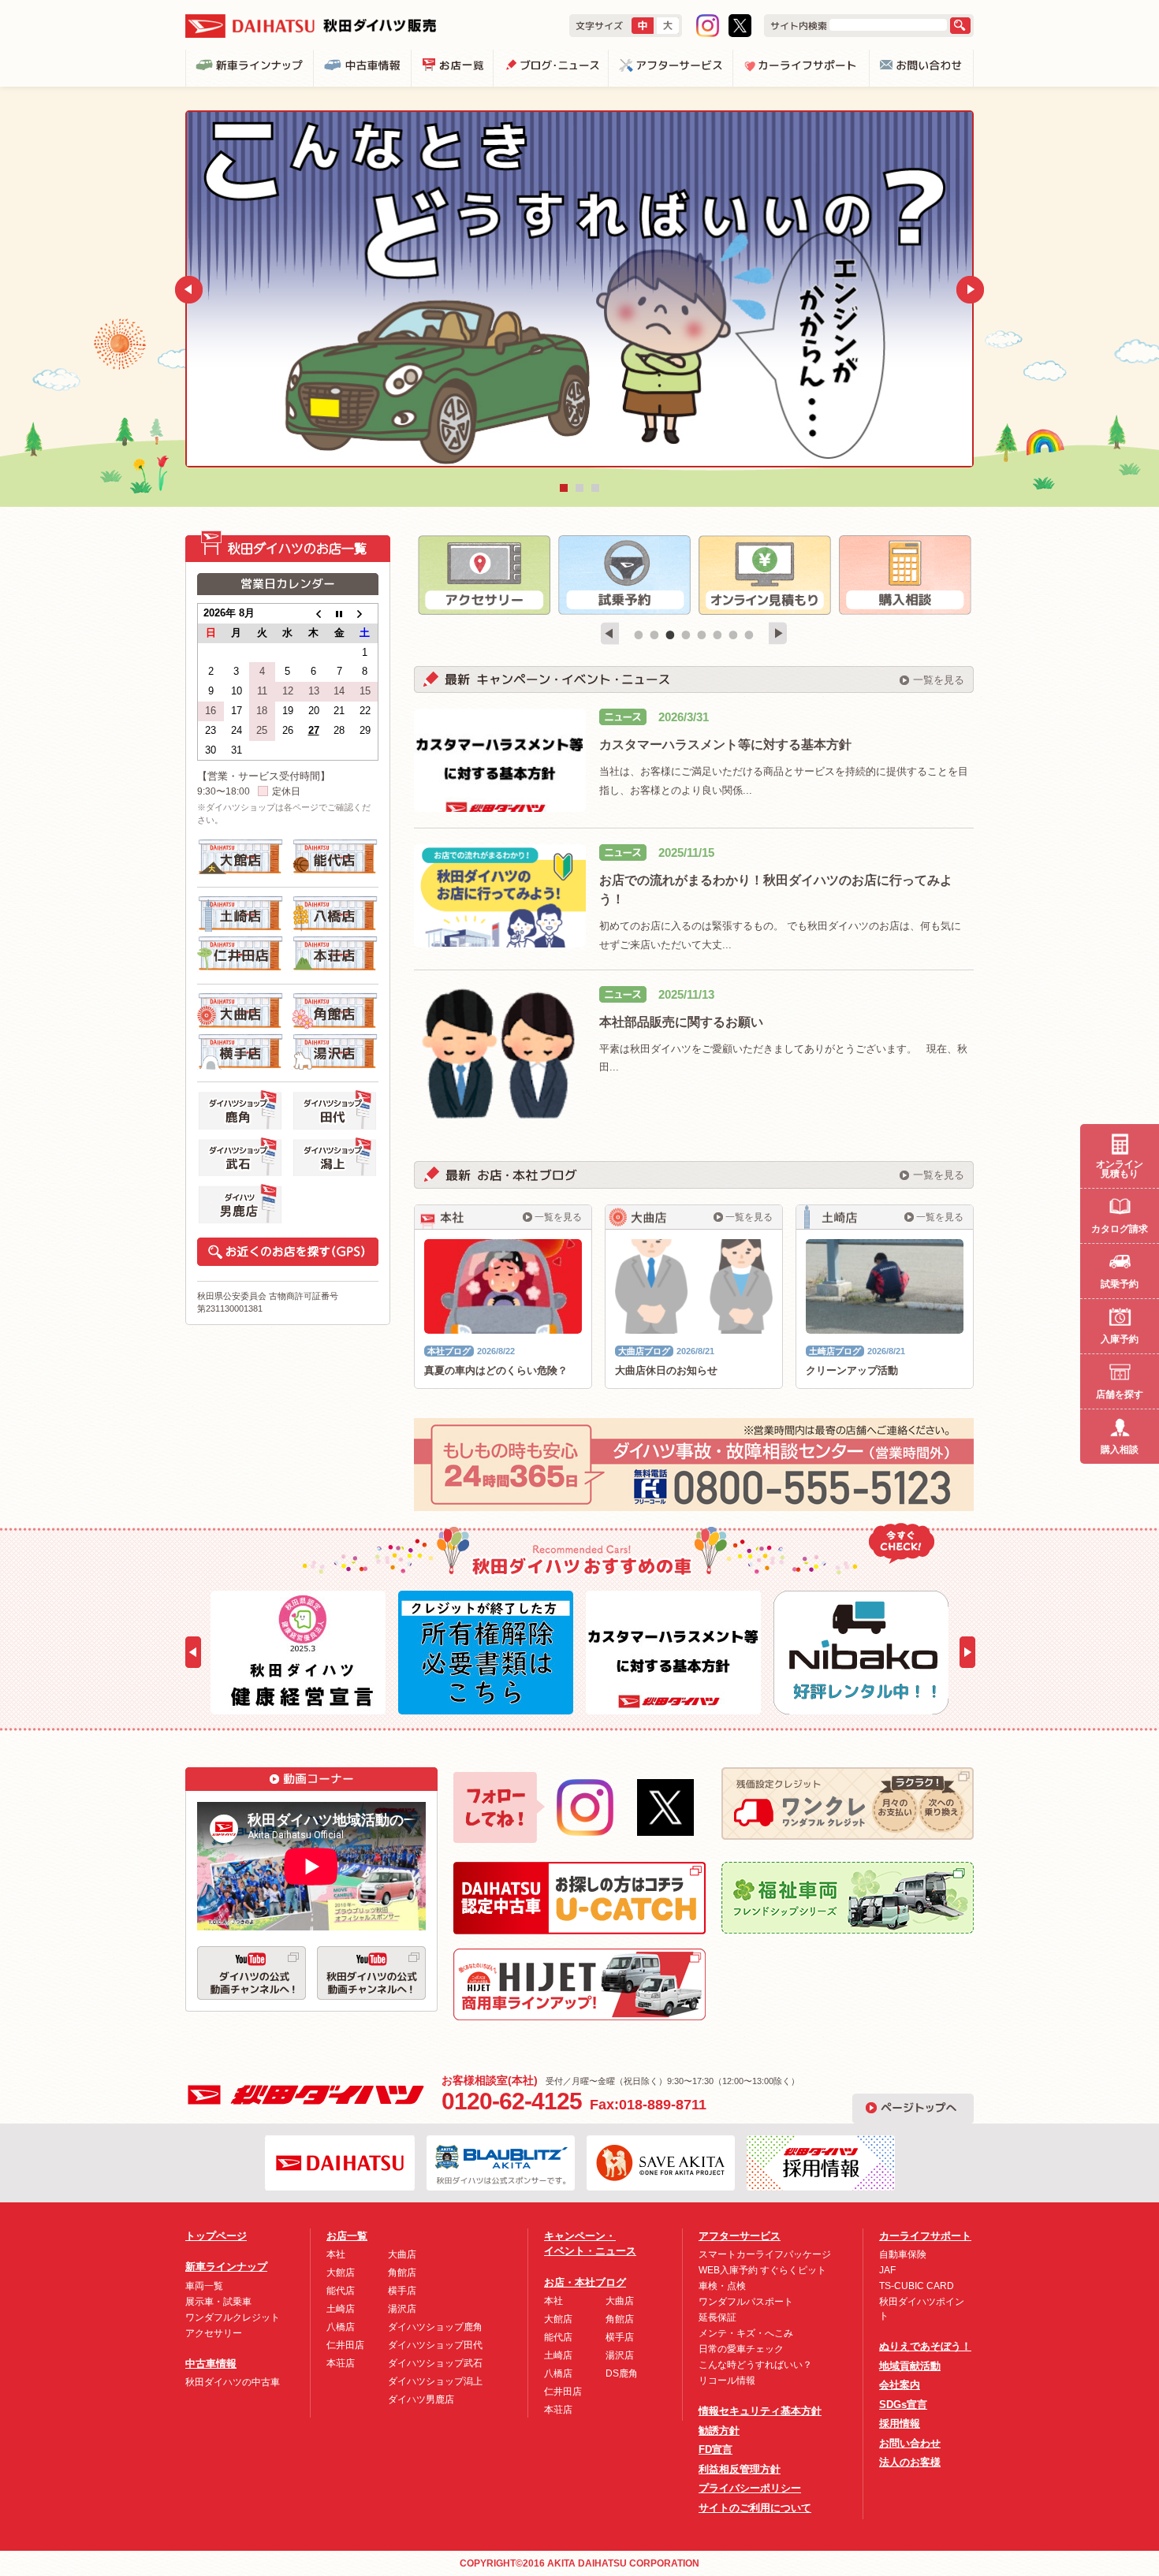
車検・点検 (722, 2286)
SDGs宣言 (903, 2405)
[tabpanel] (484, 575)
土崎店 (341, 2309)
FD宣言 (716, 2449)
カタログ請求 (1120, 1229)
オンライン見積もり (1120, 1169)
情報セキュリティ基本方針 (760, 2411)
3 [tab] (670, 635)
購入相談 (1120, 1450)
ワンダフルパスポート (746, 2302)
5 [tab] (702, 635)
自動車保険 (903, 2254)
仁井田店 (345, 2345)
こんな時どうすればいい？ (755, 2365)
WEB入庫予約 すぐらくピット (762, 2270)
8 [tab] (749, 635)
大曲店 (402, 2254)
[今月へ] (339, 614)
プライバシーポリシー (750, 2488)
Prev (175, 290)
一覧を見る (939, 680)
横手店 (402, 2291)
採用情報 (900, 2423)
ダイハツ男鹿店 (421, 2399)
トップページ (216, 2236)
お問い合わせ (910, 2443)
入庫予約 (1120, 1339)
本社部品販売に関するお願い (681, 1022)
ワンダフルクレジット (233, 2317)
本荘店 (341, 2363)
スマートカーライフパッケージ (765, 2254)
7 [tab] (733, 635)
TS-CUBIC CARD (917, 2286)
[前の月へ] (313, 614)
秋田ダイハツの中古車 (233, 2382)
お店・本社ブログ (585, 2282)
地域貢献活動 (910, 2366)
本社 (336, 2254)
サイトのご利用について (755, 2508)
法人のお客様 (910, 2462)
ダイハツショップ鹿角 (435, 2327)
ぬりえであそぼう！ (925, 2346)
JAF (887, 2270)
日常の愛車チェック (741, 2349)
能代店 (341, 2291)
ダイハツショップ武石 (435, 2363)
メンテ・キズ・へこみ (746, 2333)
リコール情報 (727, 2381)
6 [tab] (717, 635)
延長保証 (717, 2317)
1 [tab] (639, 635)
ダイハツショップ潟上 (435, 2381)
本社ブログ (449, 1351)
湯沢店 (402, 2309)
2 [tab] (654, 635)
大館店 (341, 2273)
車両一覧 (204, 2286)
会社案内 (900, 2385)
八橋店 (341, 2327)
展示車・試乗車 (218, 2302)
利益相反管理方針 (740, 2469)
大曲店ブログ (644, 1351)
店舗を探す (1120, 1394)
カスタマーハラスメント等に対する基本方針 (725, 745)
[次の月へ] (365, 614)
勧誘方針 (719, 2431)
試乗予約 (1120, 1284)
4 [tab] (686, 635)
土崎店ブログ (835, 1351)
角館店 (402, 2273)
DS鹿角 (622, 2373)
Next (984, 290)
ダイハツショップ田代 (435, 2345)
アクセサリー (214, 2333)
